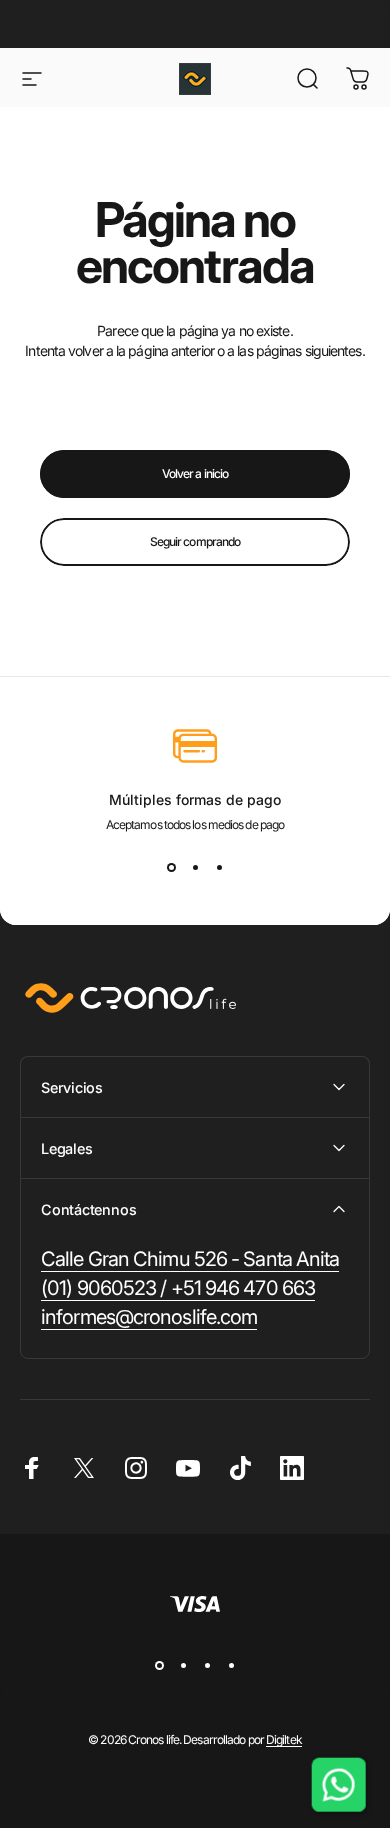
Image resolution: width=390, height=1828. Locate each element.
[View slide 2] (195, 868)
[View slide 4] (231, 1665)
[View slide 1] (171, 868)
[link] (190, 1259)
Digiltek (284, 1739)
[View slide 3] (219, 868)
